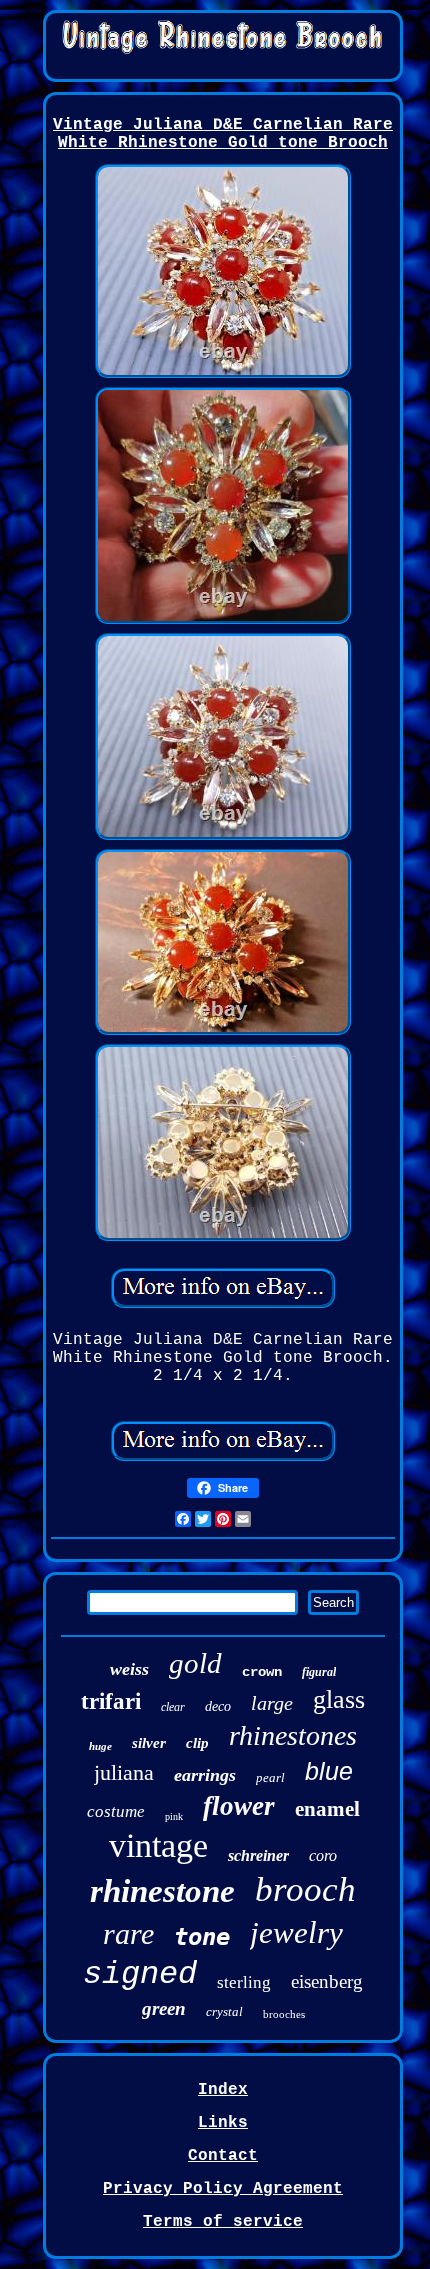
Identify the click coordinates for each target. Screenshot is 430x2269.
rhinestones (293, 1735)
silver (149, 1743)
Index (223, 2090)
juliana (124, 1772)
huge (100, 1746)
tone (202, 1937)
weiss (129, 1669)
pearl (270, 1777)
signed (140, 1974)
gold (195, 1663)
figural (319, 1672)
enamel (327, 1809)
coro (323, 1855)
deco (218, 1706)
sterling (244, 1982)
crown (262, 1672)
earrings (205, 1775)
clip (197, 1743)
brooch (305, 1889)
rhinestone (162, 1891)
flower (239, 1806)
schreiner (258, 1855)
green (164, 2008)
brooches (284, 2014)
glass (339, 1699)
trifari (111, 1701)
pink (174, 1816)
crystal (224, 2011)
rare (128, 1933)
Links (223, 2123)
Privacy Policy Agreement (223, 2189)
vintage (158, 1845)
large (272, 1703)
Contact (223, 2156)
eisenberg (327, 1981)
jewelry (296, 1932)
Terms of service (223, 2222)
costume (116, 1811)
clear (173, 1707)
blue (329, 1771)
